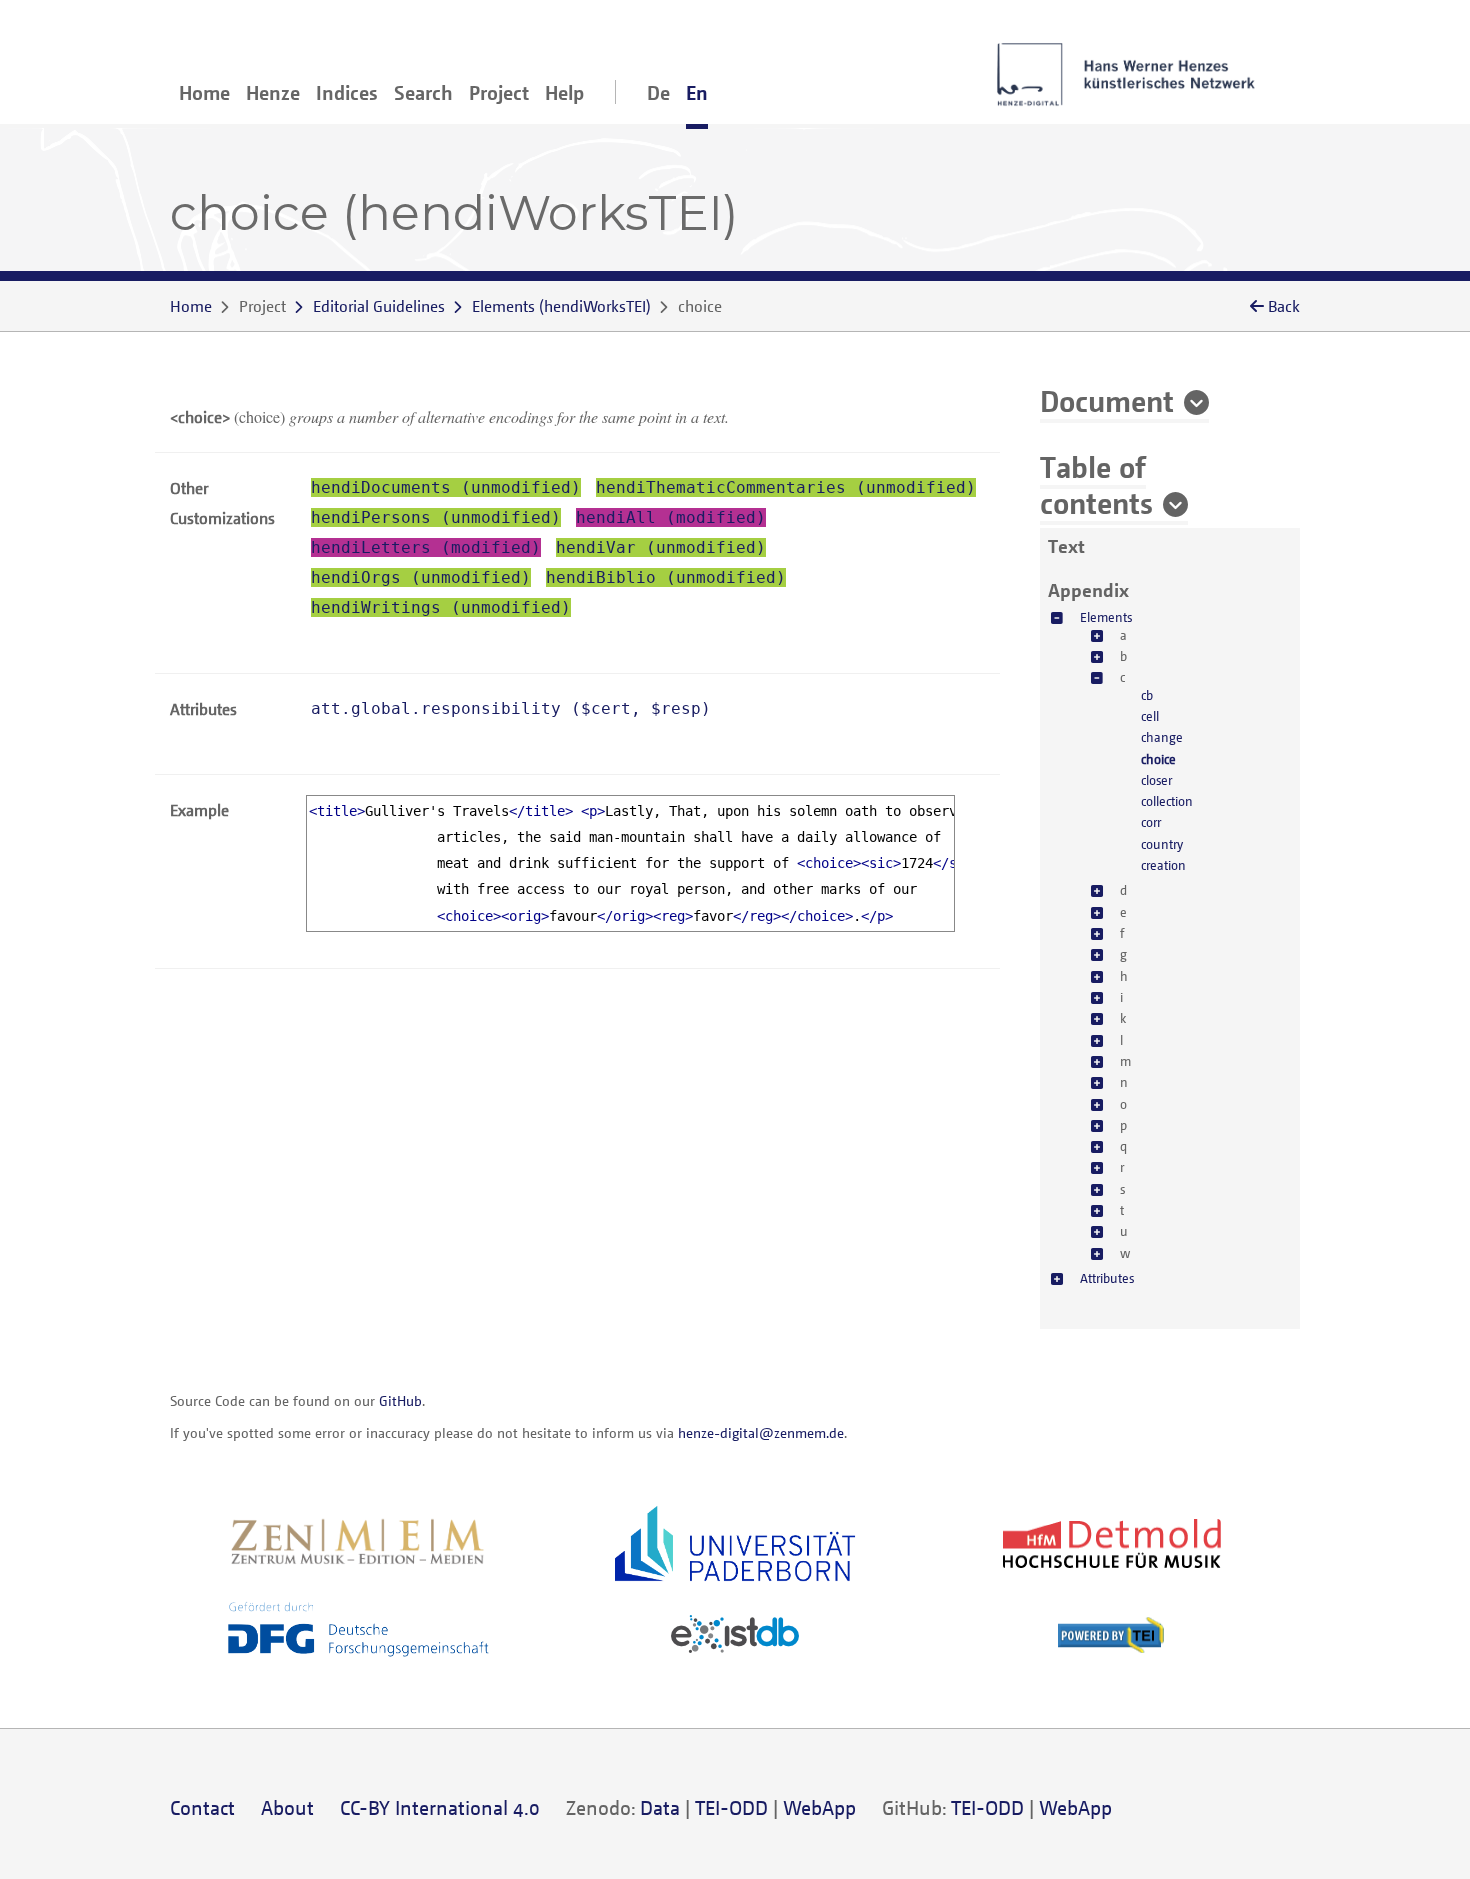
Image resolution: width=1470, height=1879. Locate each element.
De (658, 92)
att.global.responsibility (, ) (511, 708)
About (287, 1807)
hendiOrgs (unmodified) (421, 577)
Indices (347, 92)
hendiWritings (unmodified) (441, 607)
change (1162, 737)
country (1162, 844)
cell (1150, 716)
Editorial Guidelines (379, 306)
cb (1147, 695)
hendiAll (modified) (671, 517)
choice (1158, 759)
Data (660, 1807)
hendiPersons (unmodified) (436, 517)
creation (1163, 865)
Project (499, 92)
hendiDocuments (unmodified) (446, 487)
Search (423, 92)
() (561, 306)
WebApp (819, 1807)
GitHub (400, 1400)
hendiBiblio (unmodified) (666, 577)
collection (1167, 801)
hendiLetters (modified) (426, 547)
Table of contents (1096, 484)
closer (1156, 780)
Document (1107, 400)
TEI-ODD (731, 1807)
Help (564, 92)
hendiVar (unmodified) (661, 547)
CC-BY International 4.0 (440, 1807)
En (697, 92)
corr (1151, 822)
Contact (202, 1807)
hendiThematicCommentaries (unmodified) (786, 487)
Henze (273, 92)
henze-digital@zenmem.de (761, 1432)
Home (204, 92)
